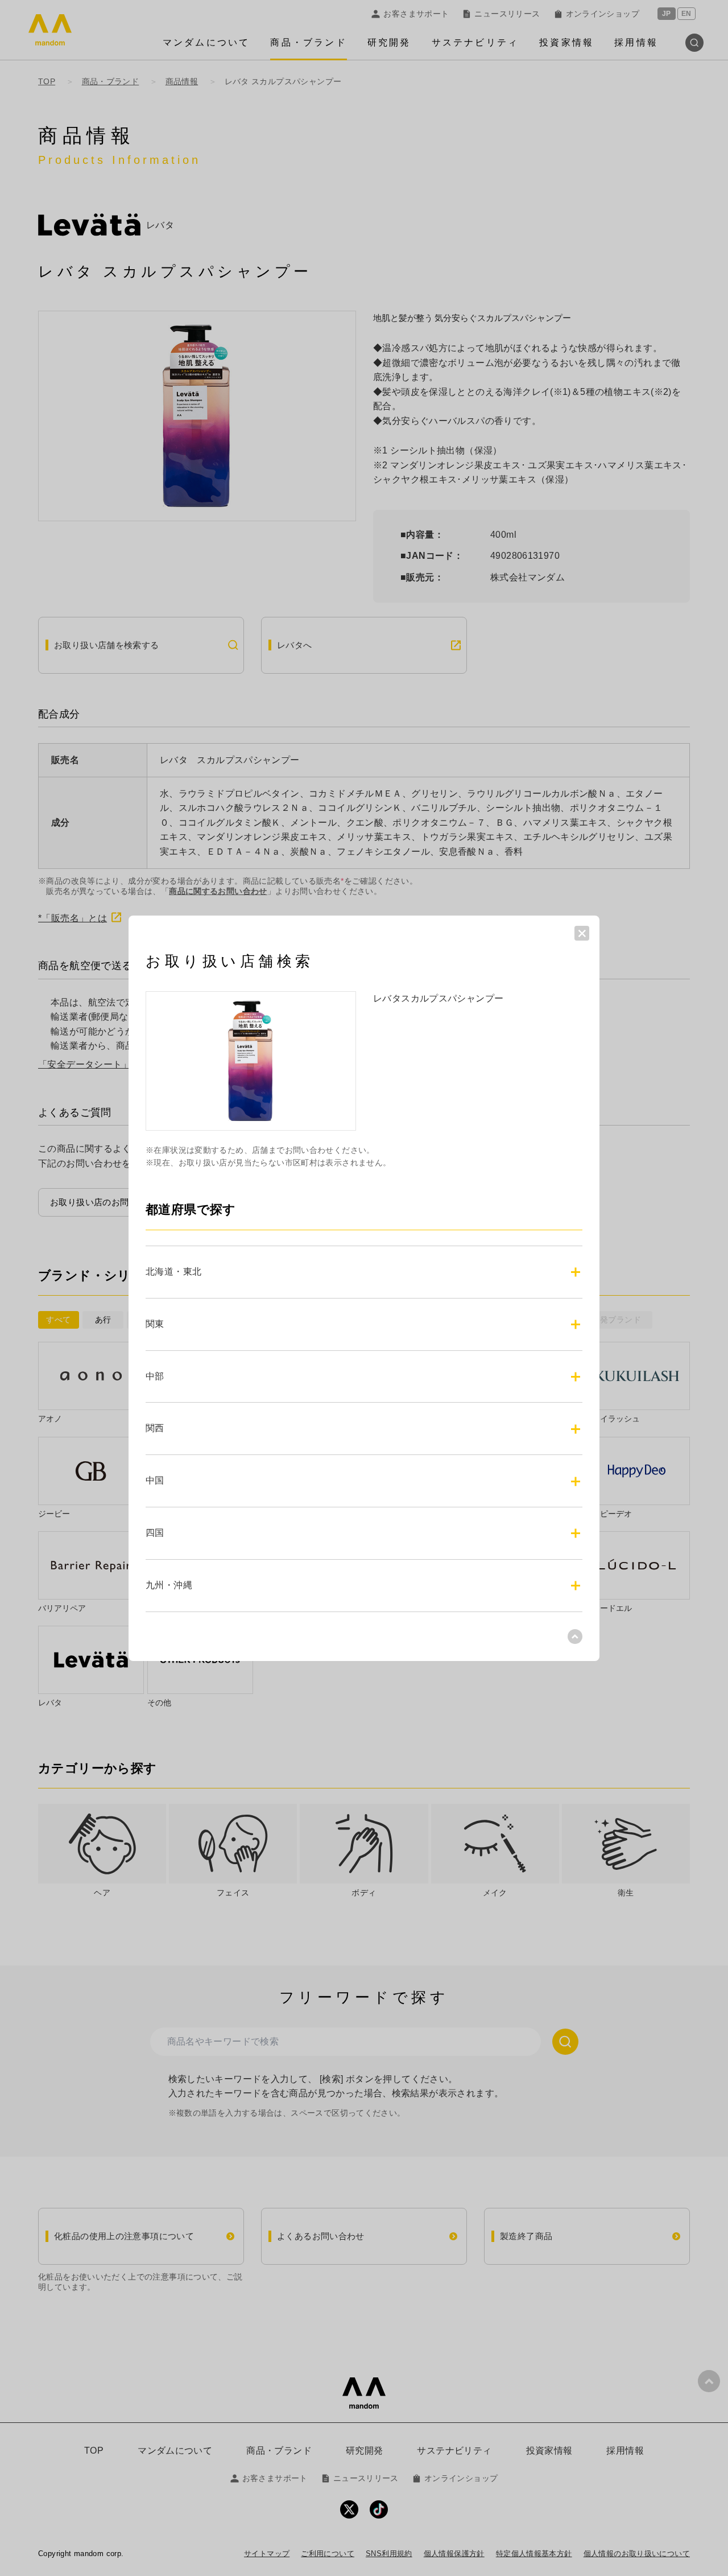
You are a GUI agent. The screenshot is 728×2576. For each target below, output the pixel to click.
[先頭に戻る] (575, 1636)
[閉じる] (582, 933)
